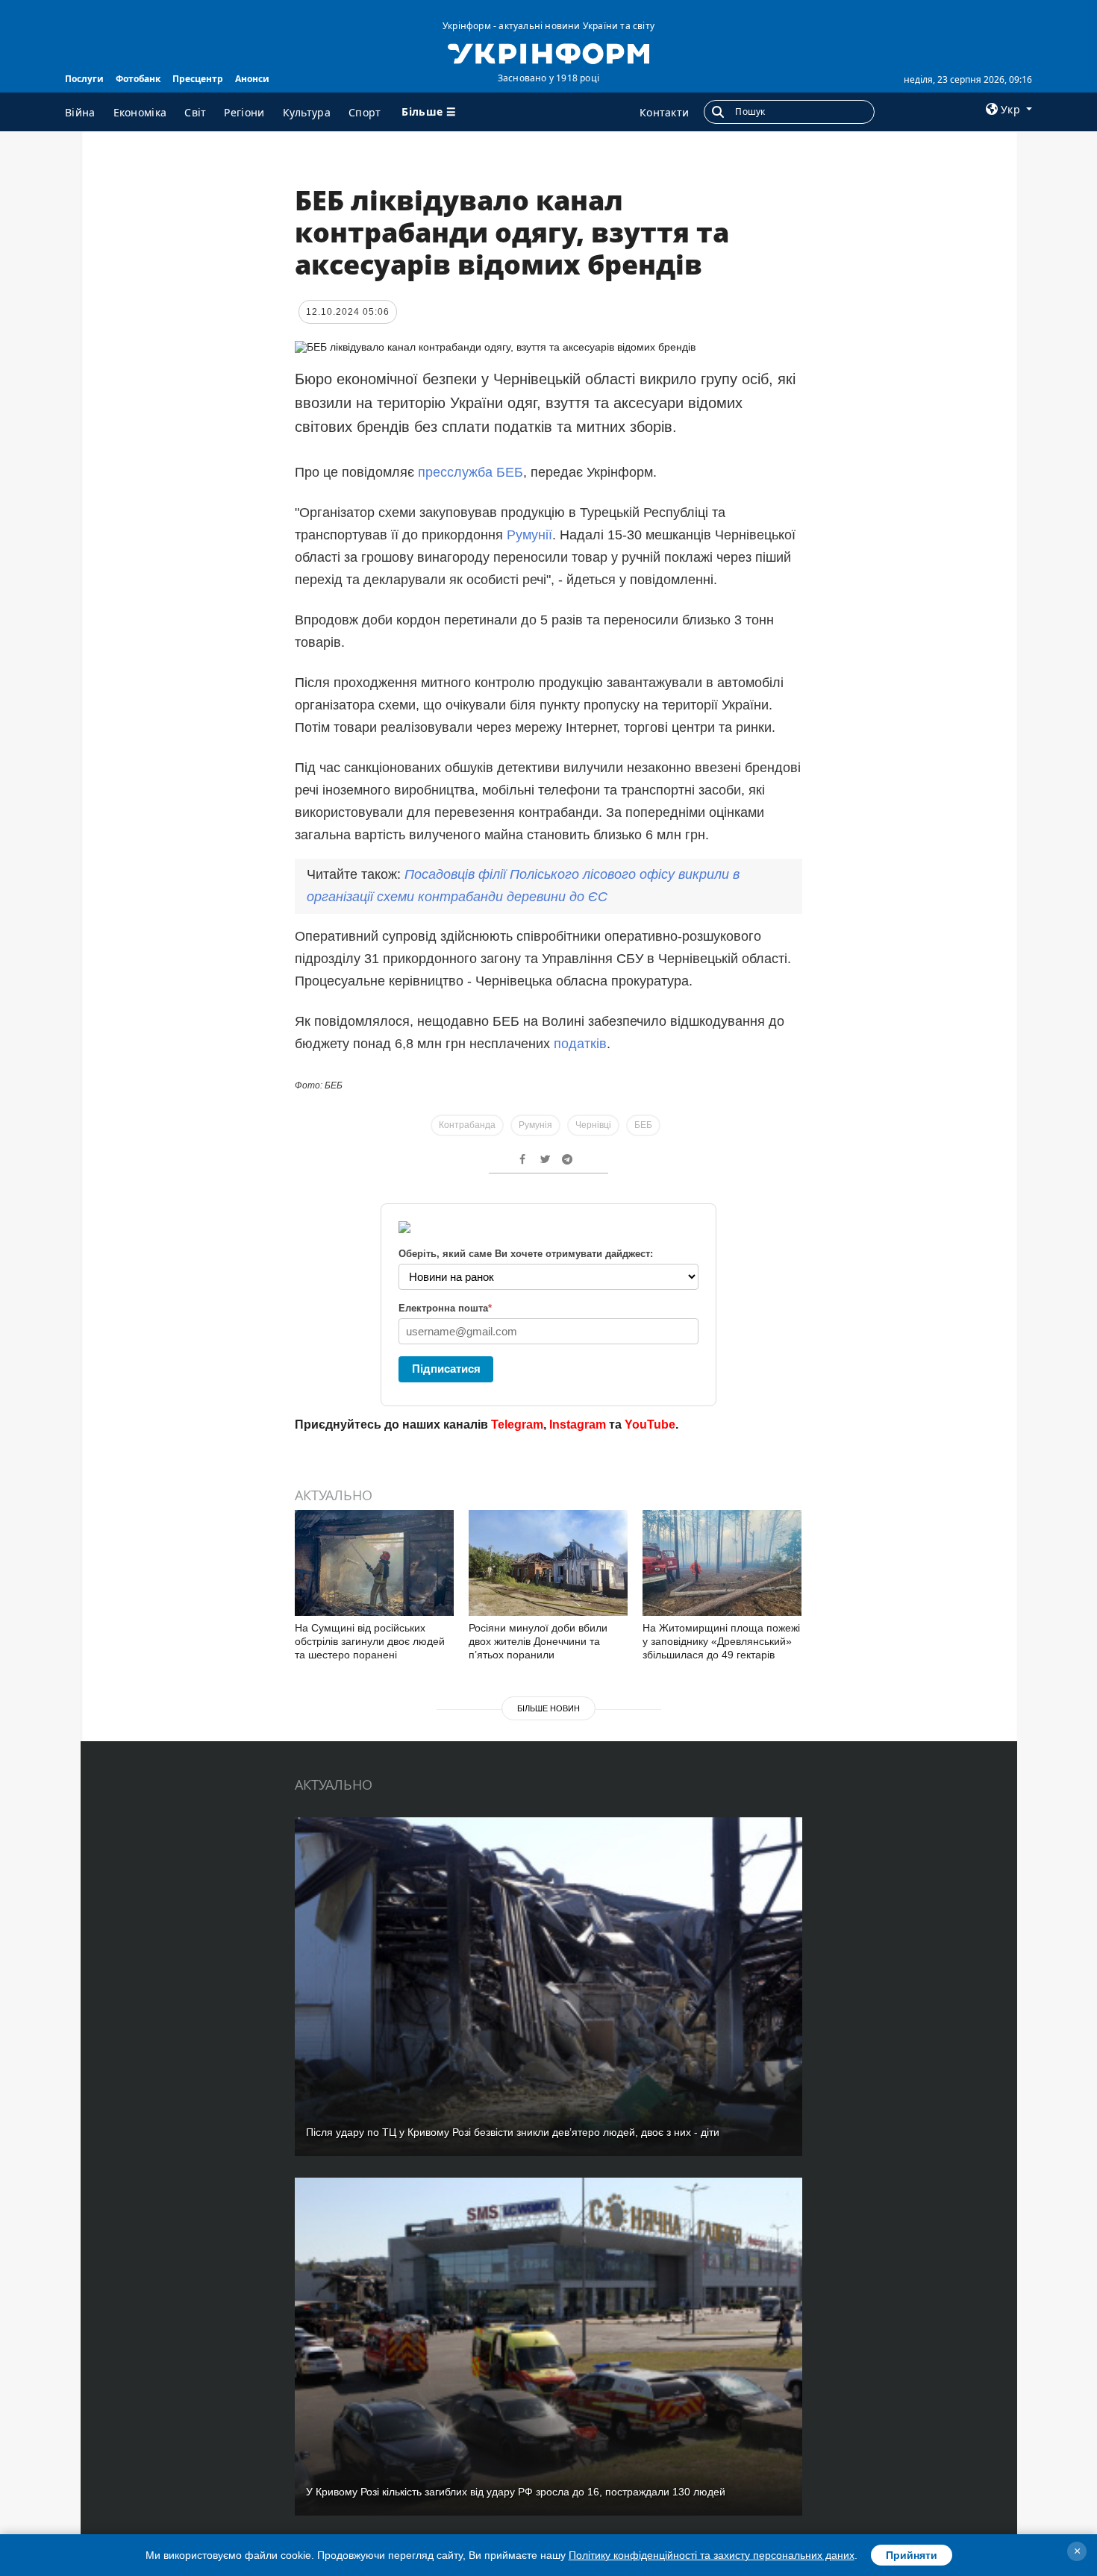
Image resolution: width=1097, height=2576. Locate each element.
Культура (307, 112)
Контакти (664, 112)
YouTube (650, 1425)
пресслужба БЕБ (471, 472)
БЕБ (643, 1125)
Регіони (244, 112)
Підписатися (446, 1369)
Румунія (535, 1125)
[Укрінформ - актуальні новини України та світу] (548, 52)
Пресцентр (198, 79)
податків (580, 1044)
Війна (80, 112)
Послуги (84, 79)
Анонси (252, 79)
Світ (195, 112)
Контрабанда (467, 1125)
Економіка (140, 112)
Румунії (529, 535)
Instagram (578, 1425)
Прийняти (912, 2555)
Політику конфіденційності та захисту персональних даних (712, 2555)
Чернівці (593, 1125)
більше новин (548, 1708)
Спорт (365, 112)
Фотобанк (138, 79)
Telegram (517, 1425)
